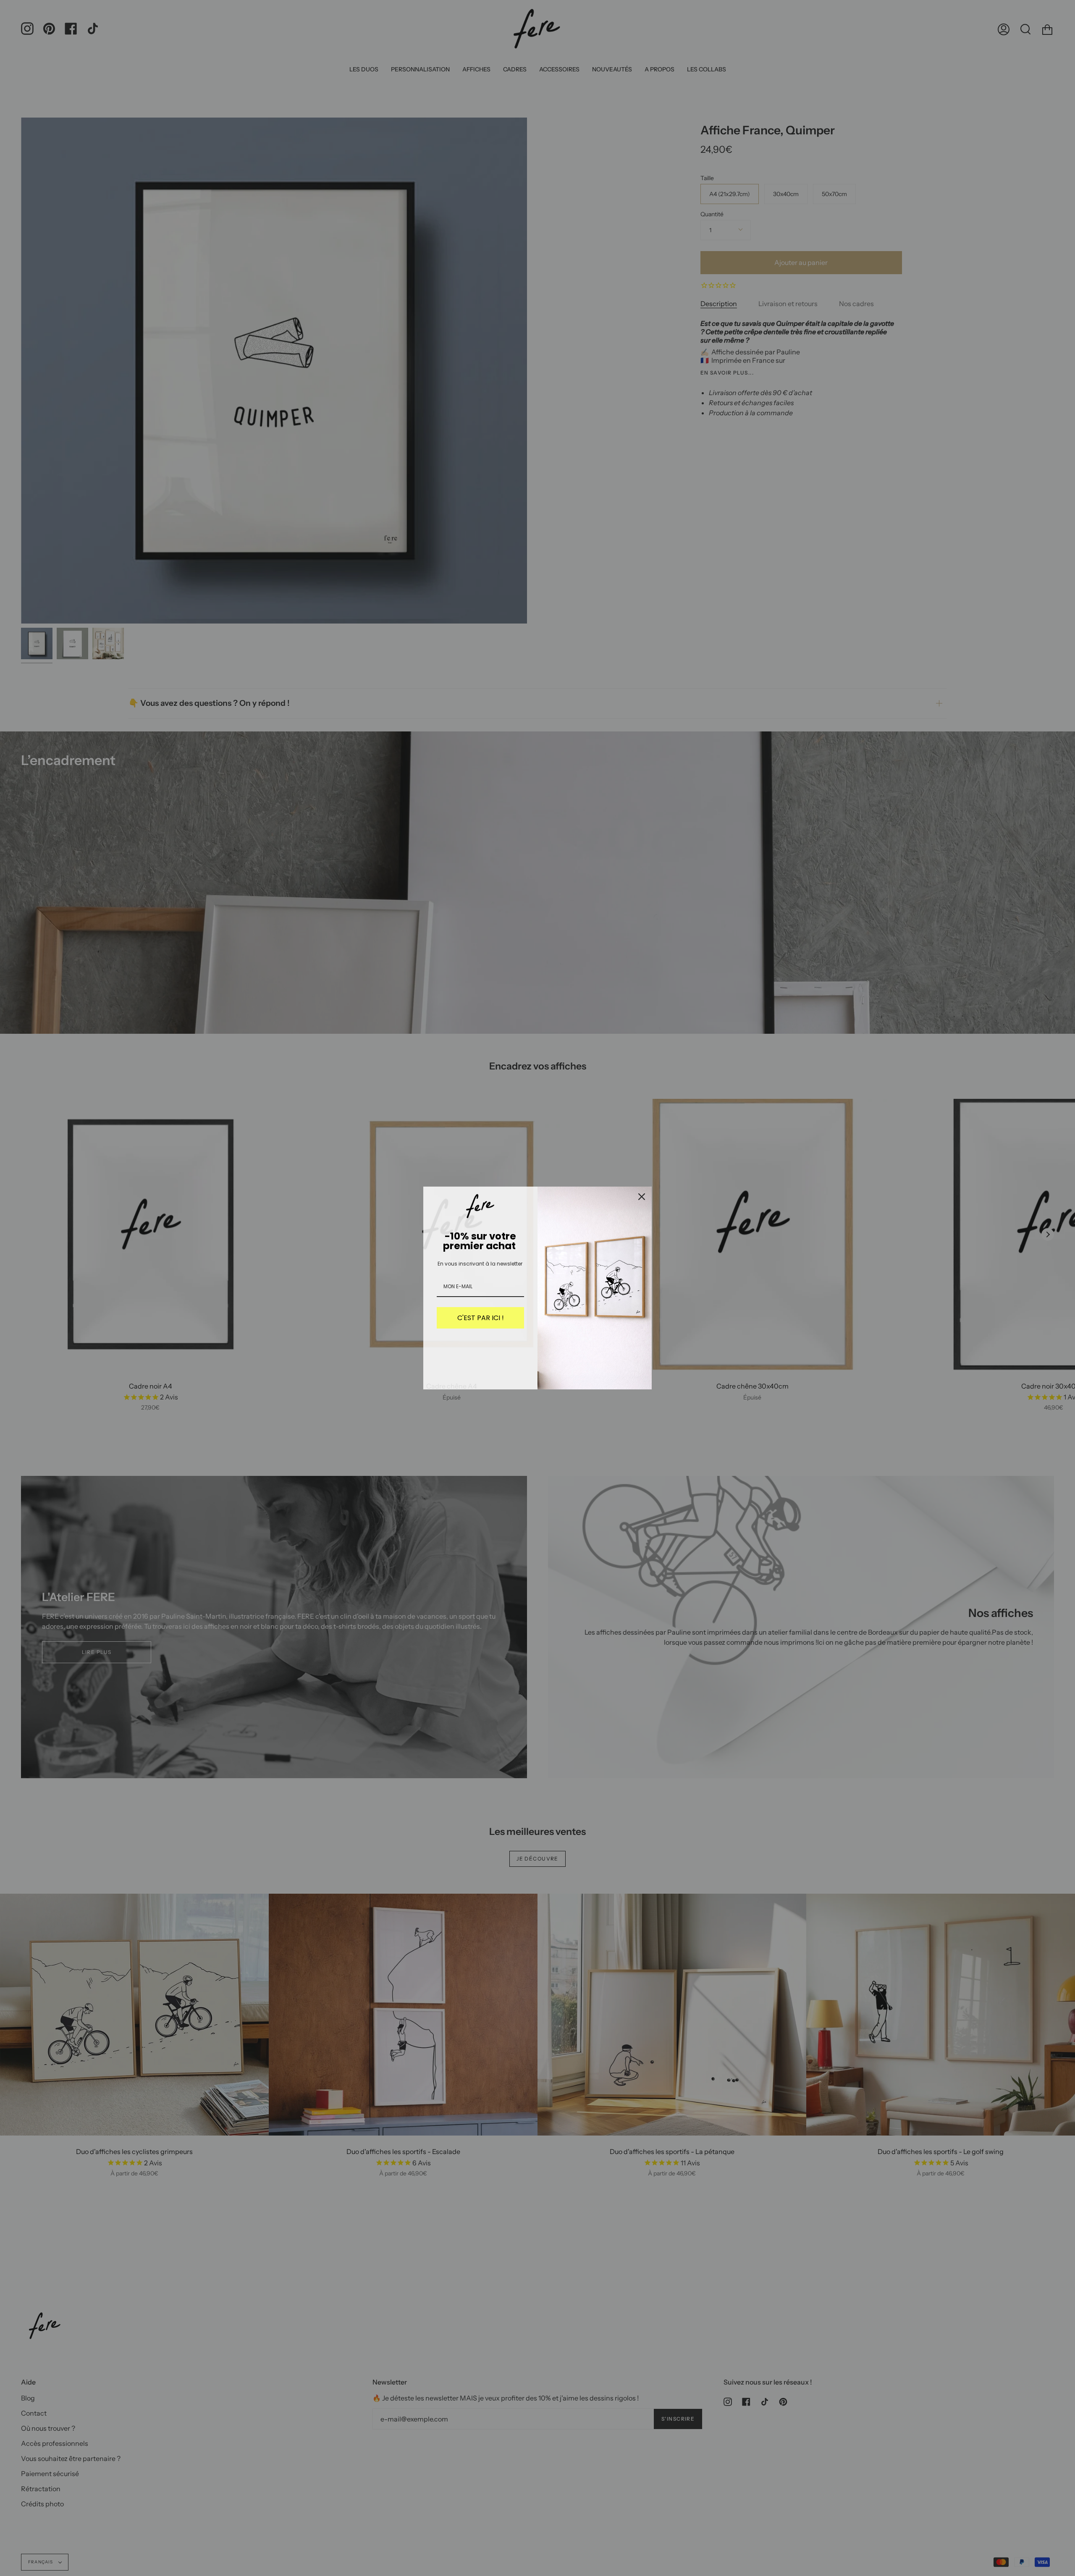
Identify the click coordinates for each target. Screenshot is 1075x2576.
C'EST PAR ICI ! (481, 1318)
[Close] (642, 1197)
